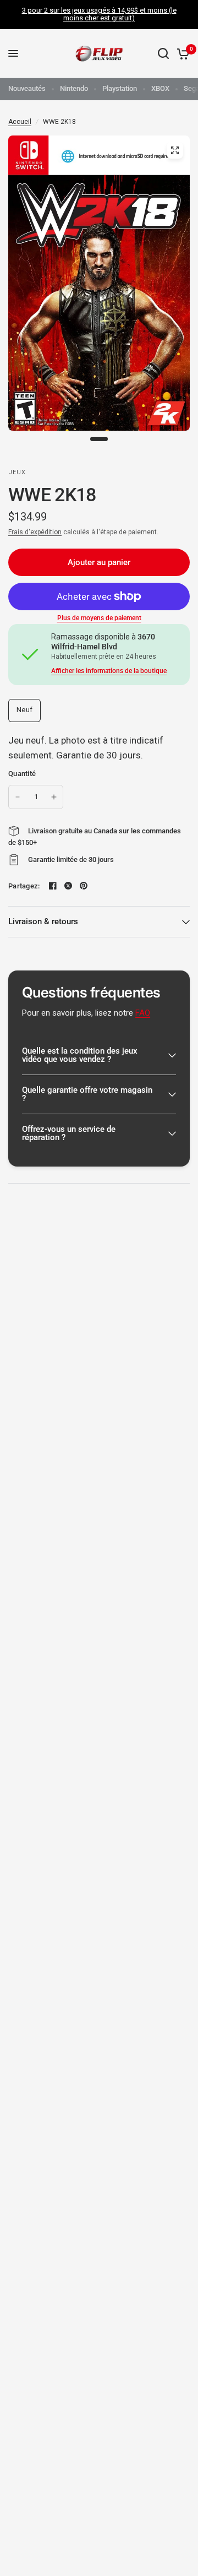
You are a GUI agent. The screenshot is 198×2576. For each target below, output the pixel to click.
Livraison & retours (43, 921)
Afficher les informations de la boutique (109, 671)
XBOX (160, 88)
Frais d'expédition (35, 532)
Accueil (20, 122)
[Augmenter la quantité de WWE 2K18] (54, 797)
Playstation (120, 88)
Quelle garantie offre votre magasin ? (87, 1094)
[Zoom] (175, 150)
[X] (68, 886)
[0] (181, 54)
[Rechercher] (163, 54)
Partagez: (24, 886)
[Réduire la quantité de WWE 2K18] (18, 797)
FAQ (143, 1013)
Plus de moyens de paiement (99, 618)
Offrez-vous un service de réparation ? (69, 1133)
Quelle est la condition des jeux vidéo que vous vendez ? (80, 1055)
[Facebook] (53, 886)
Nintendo (74, 88)
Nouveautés (27, 88)
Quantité (22, 774)
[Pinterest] (84, 886)
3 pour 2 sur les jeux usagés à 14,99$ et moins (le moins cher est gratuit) (99, 14)
